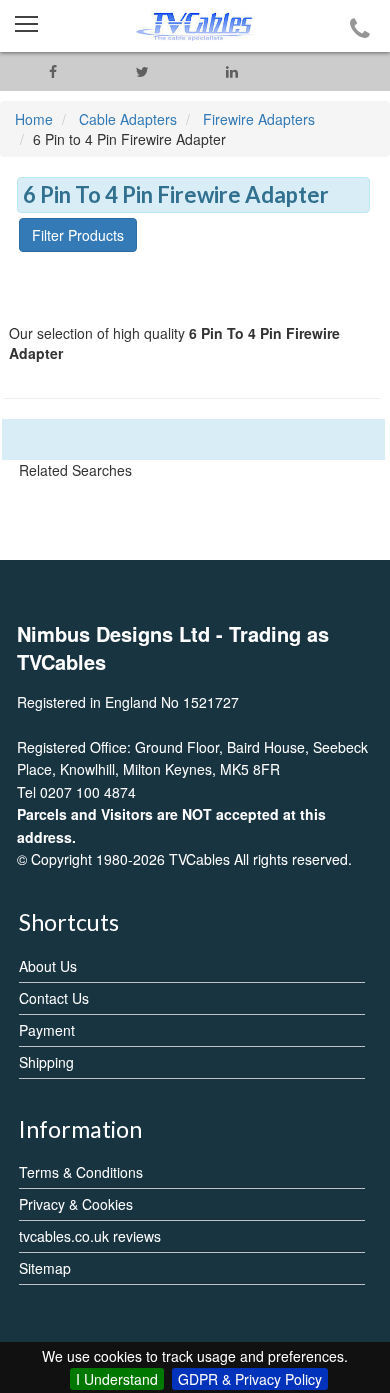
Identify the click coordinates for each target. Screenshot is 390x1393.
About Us (48, 966)
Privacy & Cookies (76, 1204)
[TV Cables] (195, 26)
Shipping (46, 1062)
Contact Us (54, 998)
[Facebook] (53, 71)
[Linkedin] (232, 71)
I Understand (117, 1379)
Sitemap (45, 1268)
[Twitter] (143, 71)
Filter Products (78, 235)
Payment (47, 1030)
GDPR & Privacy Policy (250, 1379)
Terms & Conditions (81, 1172)
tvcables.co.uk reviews (90, 1236)
